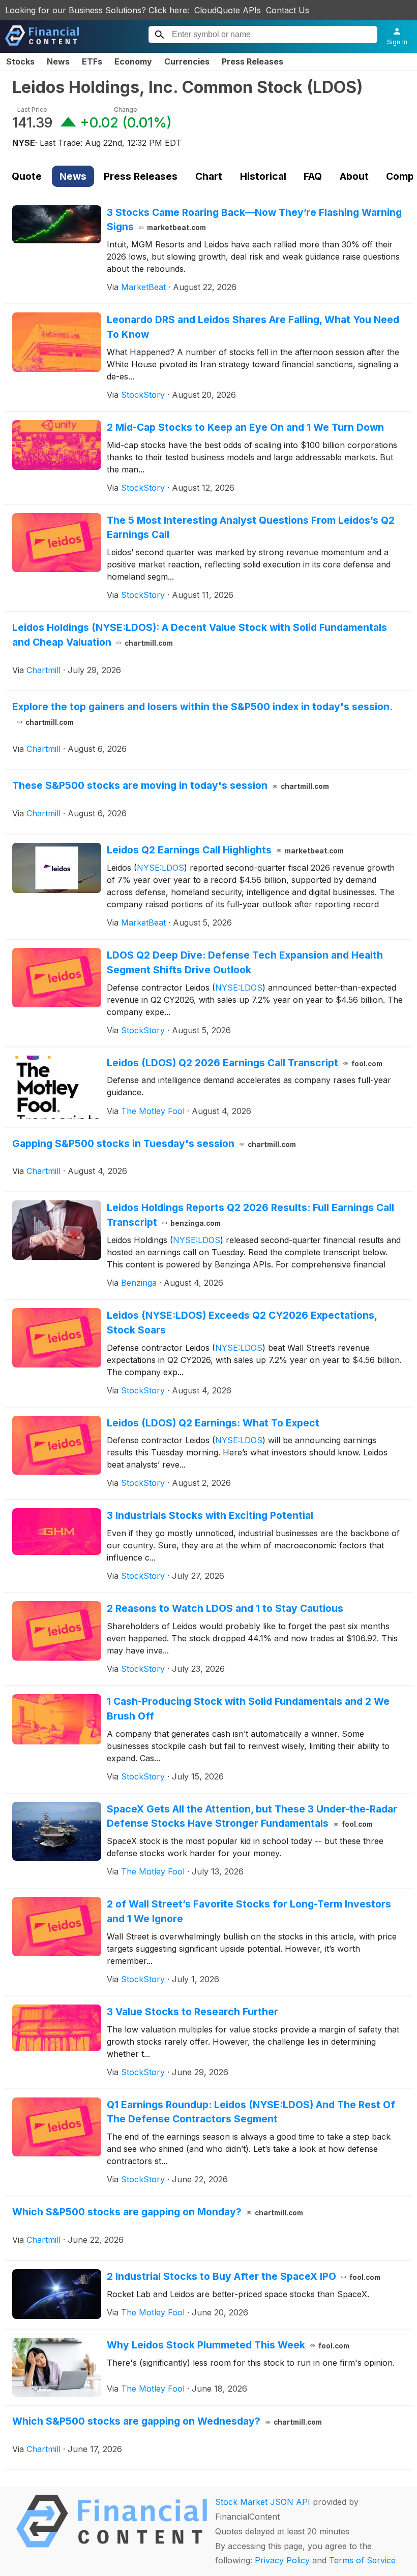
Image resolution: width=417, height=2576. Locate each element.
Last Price (32, 109)
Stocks (20, 61)
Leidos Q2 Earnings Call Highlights (225, 850)
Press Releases (252, 61)
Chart (209, 176)
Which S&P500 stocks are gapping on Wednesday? (167, 2421)
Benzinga (139, 1283)
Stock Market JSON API (263, 2502)
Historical (263, 176)
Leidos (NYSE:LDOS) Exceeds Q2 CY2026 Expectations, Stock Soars (242, 1323)
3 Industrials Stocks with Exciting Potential (210, 1515)
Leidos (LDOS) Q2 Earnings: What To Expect (213, 1423)
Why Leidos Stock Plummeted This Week (228, 2345)
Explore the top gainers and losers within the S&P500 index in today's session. (202, 713)
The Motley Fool (153, 1111)
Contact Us (288, 10)
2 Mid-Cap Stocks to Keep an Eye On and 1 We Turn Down (245, 427)
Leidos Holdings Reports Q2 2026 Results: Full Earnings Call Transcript (250, 1215)
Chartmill (43, 670)
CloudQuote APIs (228, 10)
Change (126, 109)
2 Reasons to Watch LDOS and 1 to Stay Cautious (225, 1608)
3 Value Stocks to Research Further (192, 2012)
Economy (133, 61)
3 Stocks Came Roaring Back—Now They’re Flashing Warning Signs (254, 220)
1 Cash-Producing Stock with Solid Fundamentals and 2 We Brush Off (248, 1709)
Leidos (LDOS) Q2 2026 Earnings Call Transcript (245, 1063)
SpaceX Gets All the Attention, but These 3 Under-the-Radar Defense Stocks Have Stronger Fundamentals (252, 1816)
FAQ (313, 176)
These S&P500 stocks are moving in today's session (171, 785)
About (354, 176)
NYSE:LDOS (160, 868)
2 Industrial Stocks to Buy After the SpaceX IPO (244, 2276)
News (58, 61)
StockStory (143, 395)
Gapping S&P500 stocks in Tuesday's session (154, 1143)
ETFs (92, 61)
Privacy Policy (282, 2560)
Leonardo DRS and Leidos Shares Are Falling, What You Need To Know (253, 327)
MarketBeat (143, 287)
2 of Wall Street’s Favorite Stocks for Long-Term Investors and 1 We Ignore (249, 1911)
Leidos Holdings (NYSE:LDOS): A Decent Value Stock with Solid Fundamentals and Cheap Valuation (200, 635)
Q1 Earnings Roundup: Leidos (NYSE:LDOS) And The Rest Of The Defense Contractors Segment (251, 2112)
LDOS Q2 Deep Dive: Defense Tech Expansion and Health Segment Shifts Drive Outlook (245, 962)
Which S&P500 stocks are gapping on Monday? (158, 2212)
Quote (27, 176)
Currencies (187, 61)
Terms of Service (362, 2560)
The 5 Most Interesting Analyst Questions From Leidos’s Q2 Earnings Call (251, 528)
